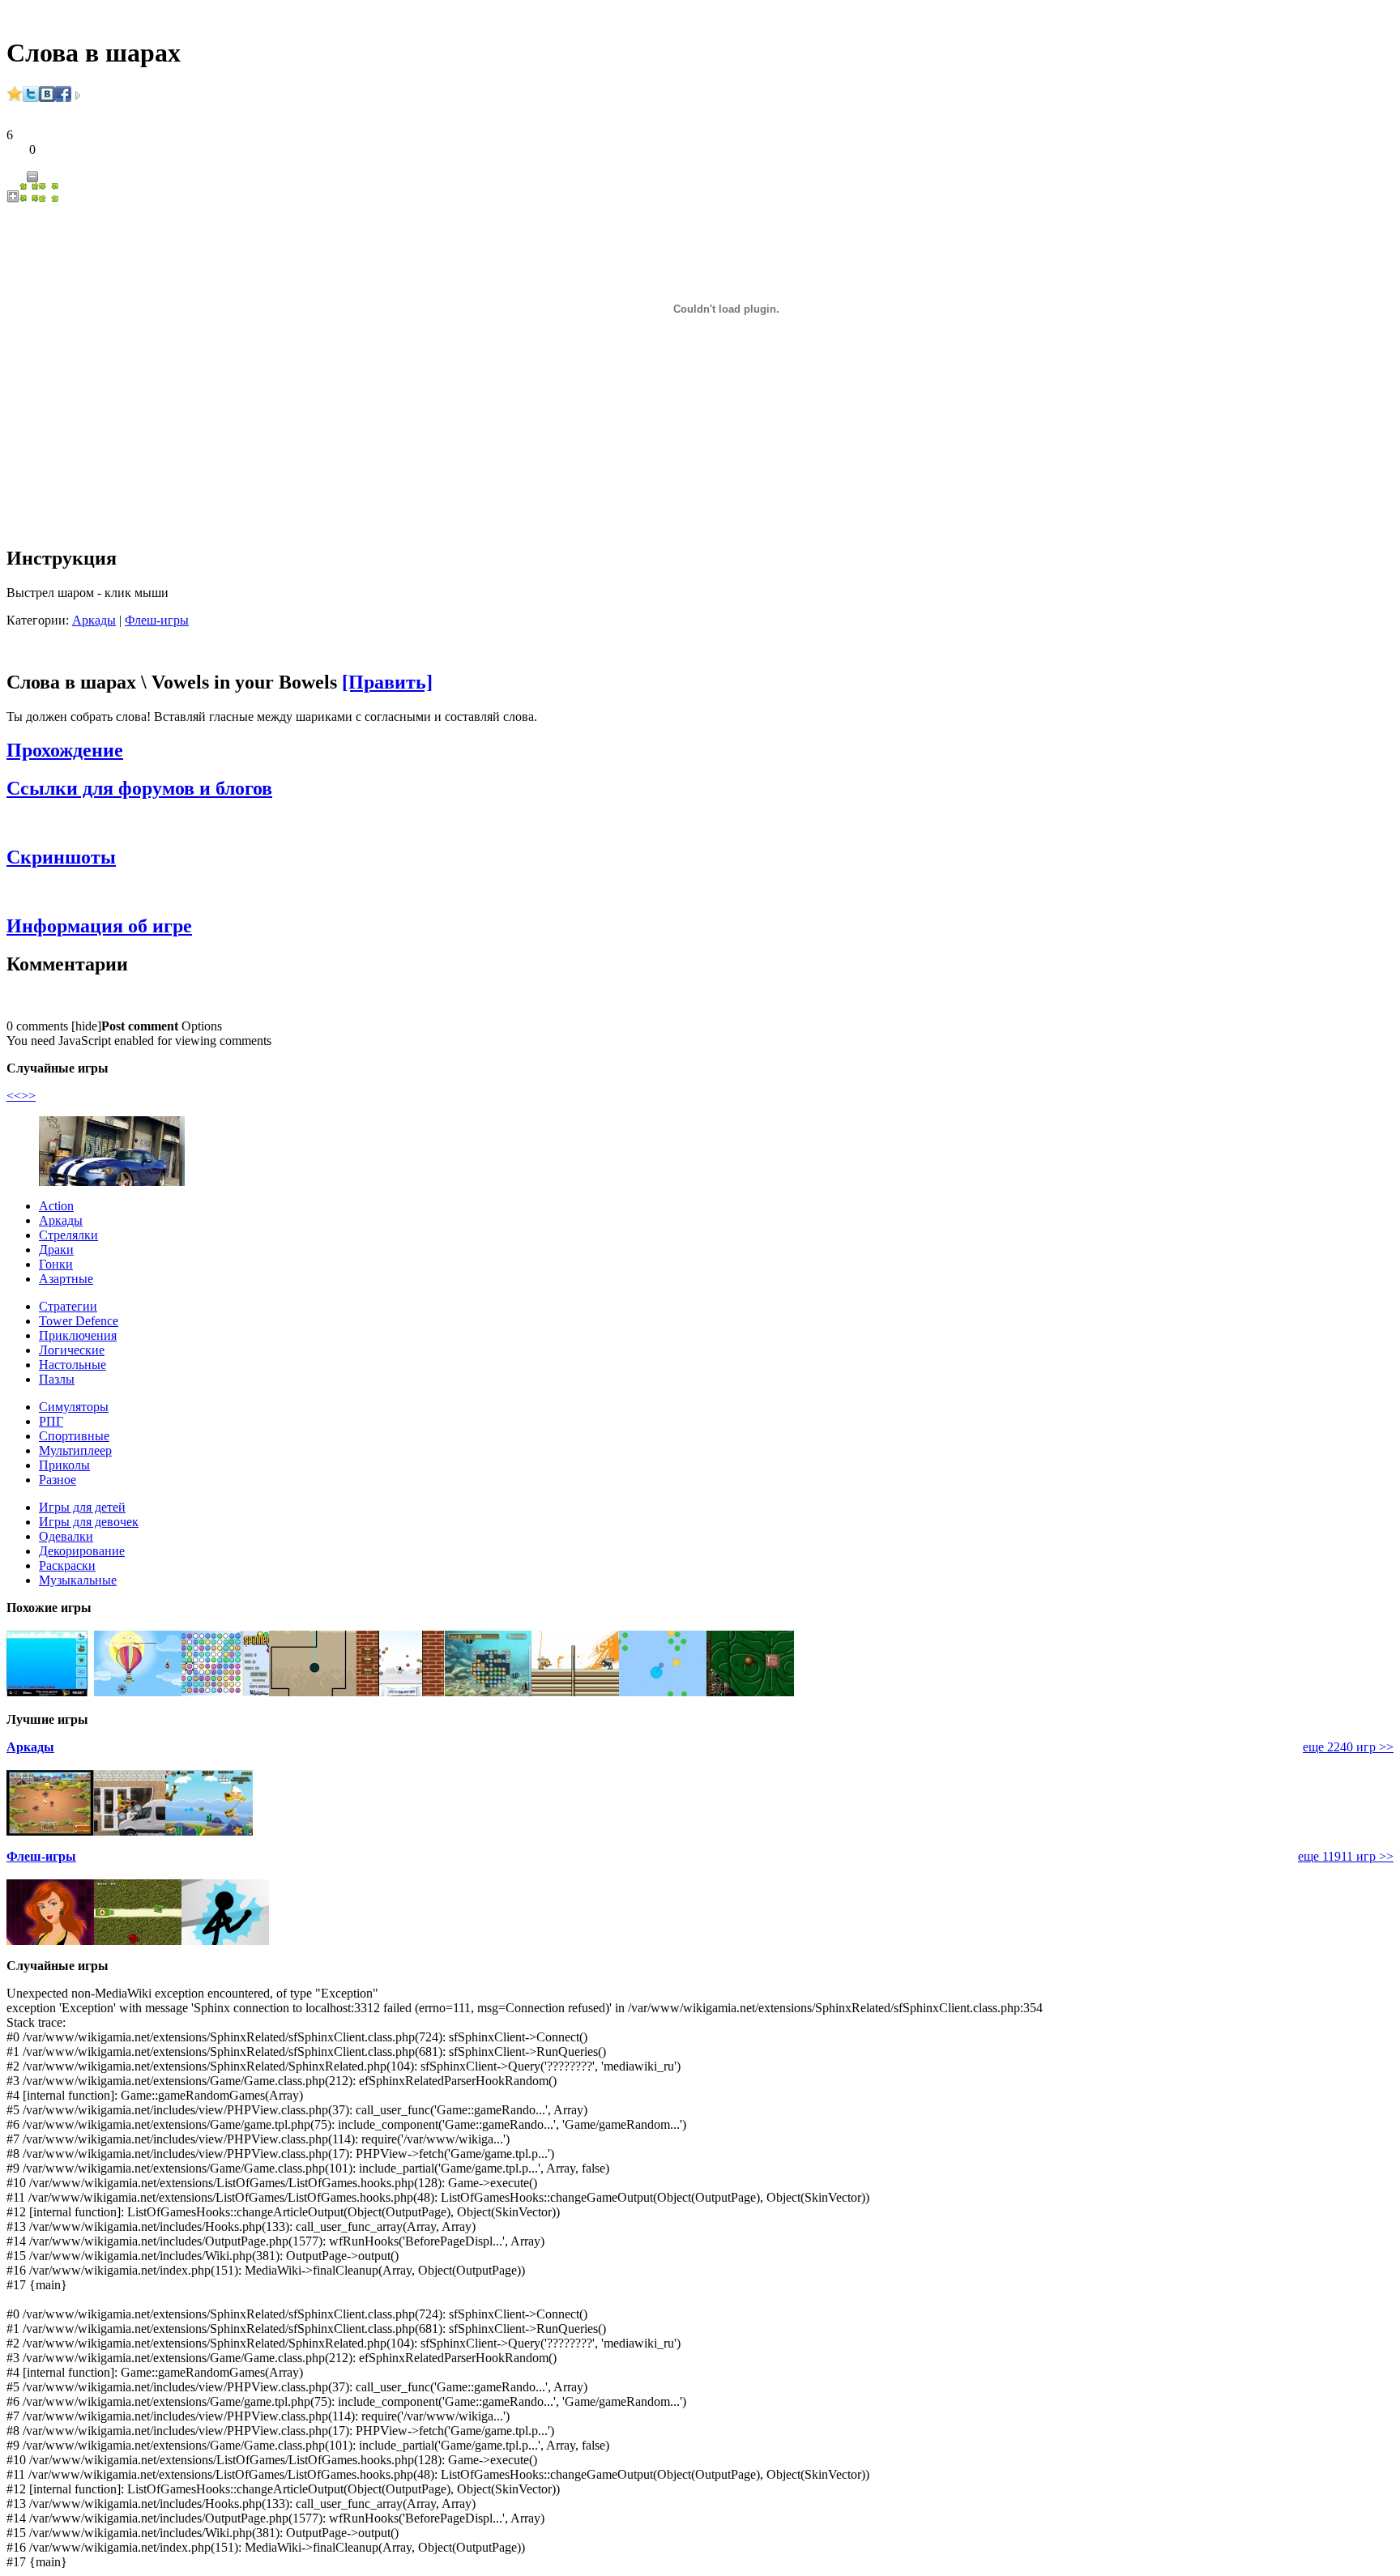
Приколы (64, 1465)
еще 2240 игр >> (1348, 1747)
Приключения (78, 1335)
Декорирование (82, 1551)
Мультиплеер (75, 1450)
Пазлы (57, 1379)
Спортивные (74, 1436)
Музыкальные (78, 1580)
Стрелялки (68, 1235)
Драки (56, 1250)
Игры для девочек (89, 1522)
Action (56, 1206)
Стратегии (68, 1306)
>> (28, 1096)
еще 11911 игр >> (1346, 1856)
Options (202, 1026)
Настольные (73, 1365)
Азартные (66, 1279)
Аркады (94, 620)
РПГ (51, 1421)
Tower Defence (79, 1321)
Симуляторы (74, 1407)
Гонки (56, 1264)
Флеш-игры (157, 620)
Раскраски (67, 1565)
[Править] (387, 682)
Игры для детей (82, 1507)
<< (14, 1096)
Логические (72, 1350)
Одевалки (66, 1536)
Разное (58, 1480)
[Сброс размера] (29, 198)
